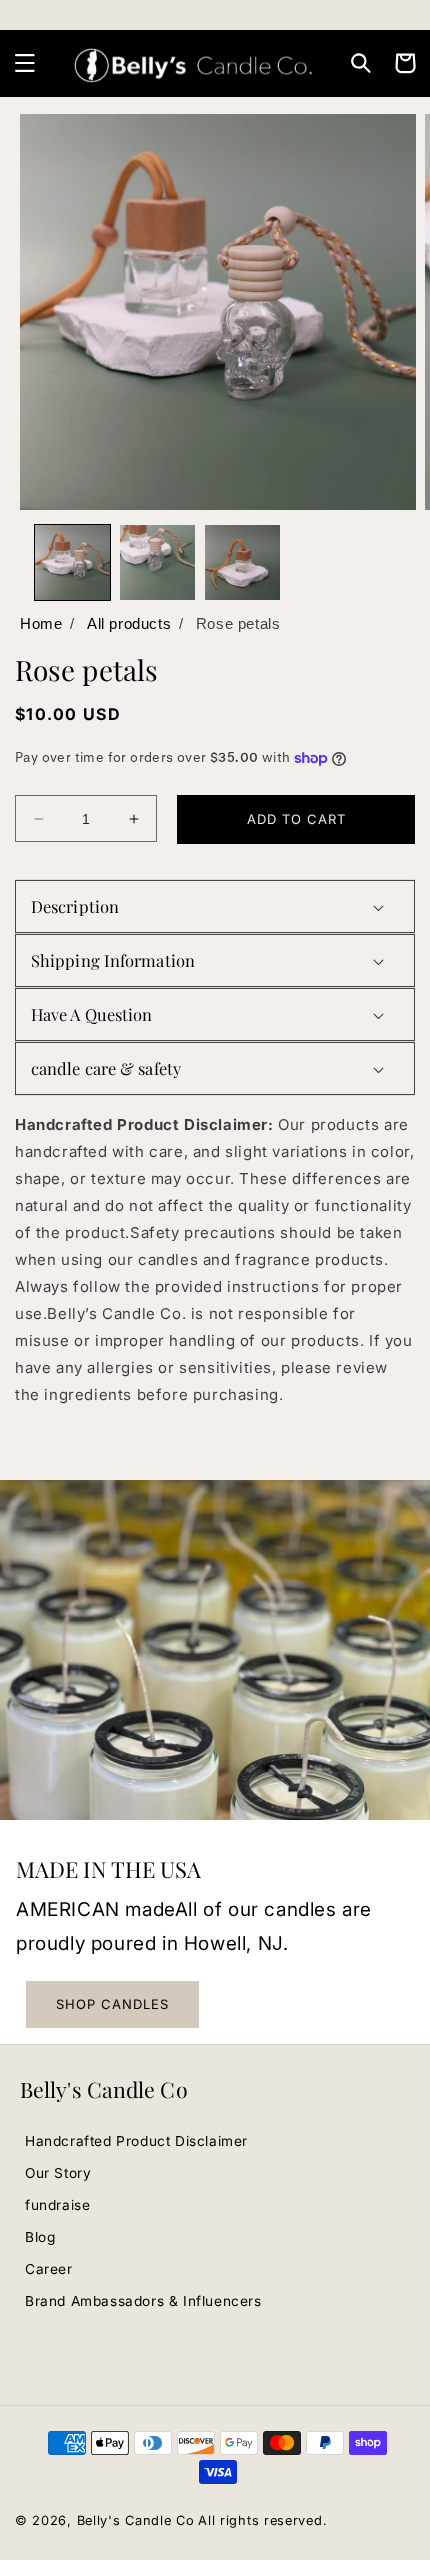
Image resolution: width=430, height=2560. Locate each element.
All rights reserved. (262, 2520)
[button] (25, 63)
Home (41, 623)
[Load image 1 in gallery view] (72, 562)
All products (129, 623)
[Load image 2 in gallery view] (157, 562)
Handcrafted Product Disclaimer (136, 2141)
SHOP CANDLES (112, 2004)
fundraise (57, 2205)
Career (49, 2269)
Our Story (58, 2173)
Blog (40, 2237)
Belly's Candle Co (136, 2520)
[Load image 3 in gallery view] (242, 562)
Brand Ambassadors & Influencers (143, 2301)
